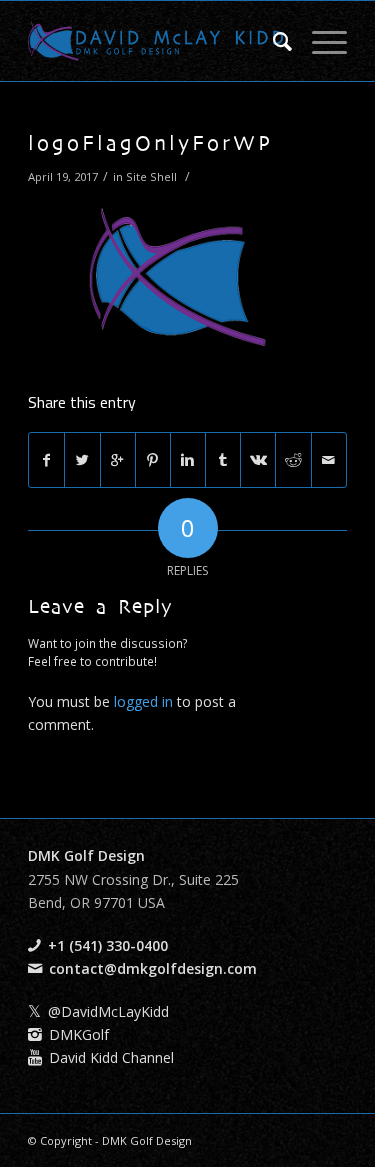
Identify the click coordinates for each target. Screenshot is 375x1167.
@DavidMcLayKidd (108, 1011)
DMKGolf (79, 1034)
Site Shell (151, 176)
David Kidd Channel (111, 1057)
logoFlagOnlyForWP (150, 145)
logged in (143, 701)
